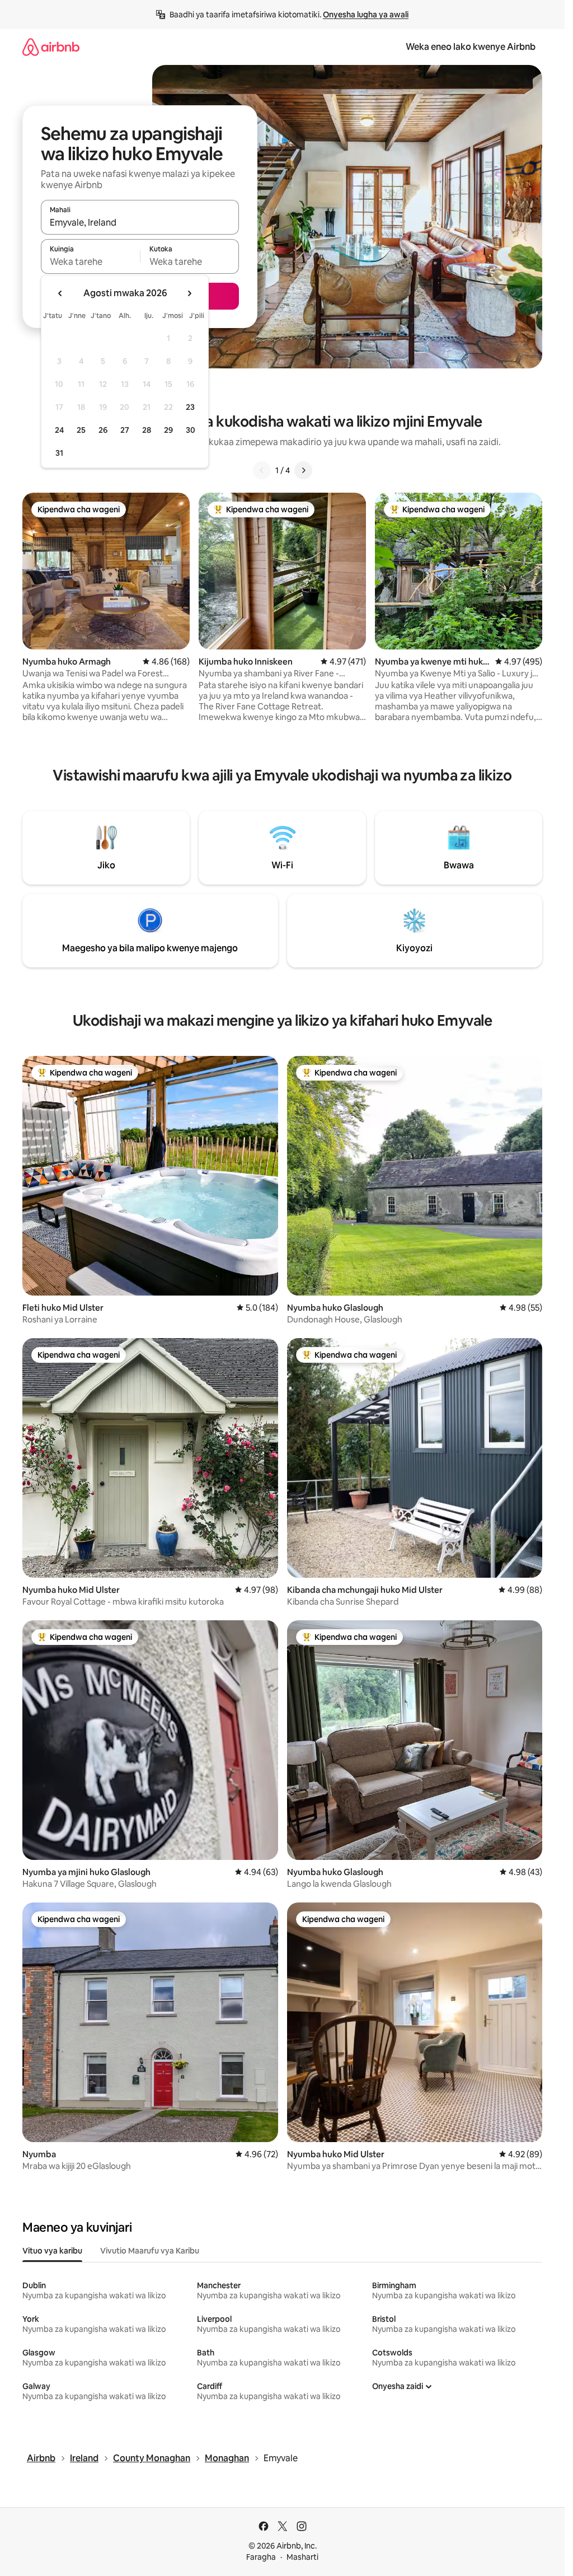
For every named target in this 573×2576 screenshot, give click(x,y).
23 (190, 407)
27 (125, 430)
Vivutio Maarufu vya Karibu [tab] (150, 2251)
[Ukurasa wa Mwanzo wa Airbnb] (51, 47)
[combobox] (140, 222)
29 (168, 430)
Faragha (261, 2557)
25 (81, 430)
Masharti (302, 2557)
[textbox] (90, 261)
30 (191, 430)
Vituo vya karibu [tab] (52, 2251)
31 (59, 453)
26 (103, 430)
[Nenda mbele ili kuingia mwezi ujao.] (189, 293)
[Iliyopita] (262, 470)
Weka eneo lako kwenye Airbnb (471, 47)
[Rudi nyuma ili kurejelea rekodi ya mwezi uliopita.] (60, 293)
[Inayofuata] (303, 470)
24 (59, 430)
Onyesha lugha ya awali (366, 15)
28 (147, 430)
